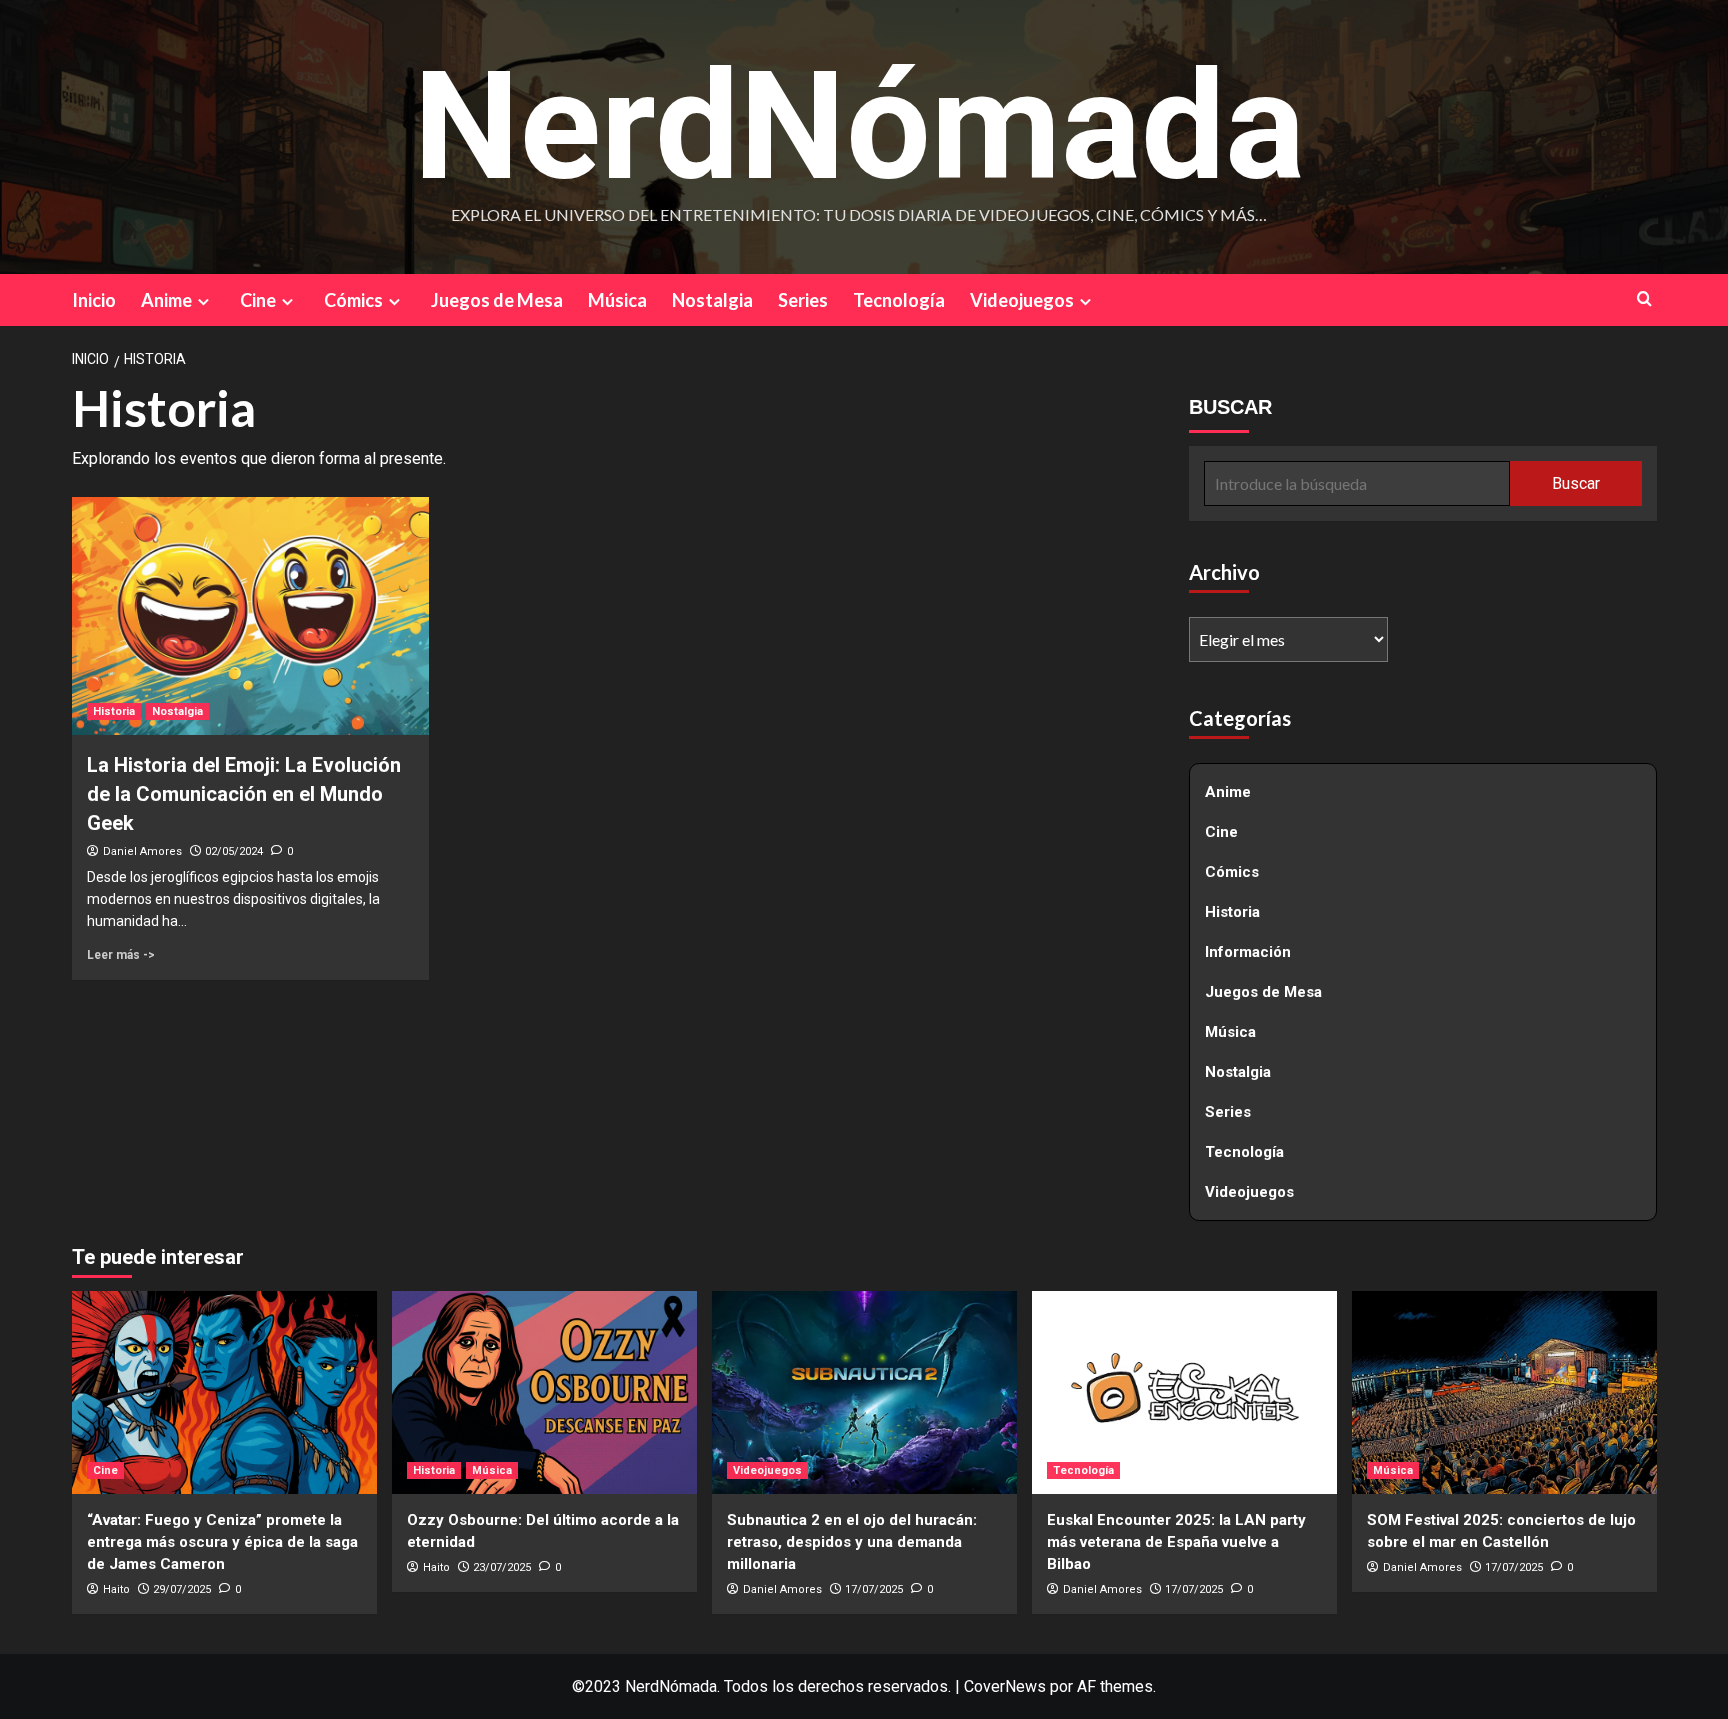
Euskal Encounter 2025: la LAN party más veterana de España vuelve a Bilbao (1176, 1542)
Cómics (353, 300)
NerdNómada (859, 127)
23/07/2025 (502, 1567)
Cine (258, 300)
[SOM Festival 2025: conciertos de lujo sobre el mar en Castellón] (1504, 1392)
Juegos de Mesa (497, 300)
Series (803, 300)
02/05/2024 (234, 851)
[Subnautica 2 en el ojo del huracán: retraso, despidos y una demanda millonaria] (864, 1392)
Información (1248, 952)
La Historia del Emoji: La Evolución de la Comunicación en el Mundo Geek (244, 794)
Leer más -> (121, 955)
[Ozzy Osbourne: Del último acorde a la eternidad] (544, 1392)
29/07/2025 (182, 1589)
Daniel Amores (142, 851)
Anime (166, 300)
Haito (116, 1589)
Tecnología (899, 300)
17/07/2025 (874, 1589)
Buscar (1576, 483)
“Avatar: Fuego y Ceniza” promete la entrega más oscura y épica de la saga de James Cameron (222, 1542)
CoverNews (1005, 1686)
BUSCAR (1230, 407)
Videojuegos (1022, 300)
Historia (114, 711)
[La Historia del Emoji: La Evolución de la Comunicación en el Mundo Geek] (250, 616)
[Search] (1644, 298)
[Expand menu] (203, 301)
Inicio (94, 300)
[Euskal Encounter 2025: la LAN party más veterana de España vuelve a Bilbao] (1184, 1392)
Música (617, 300)
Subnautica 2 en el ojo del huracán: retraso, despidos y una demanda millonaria (852, 1542)
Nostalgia (712, 300)
